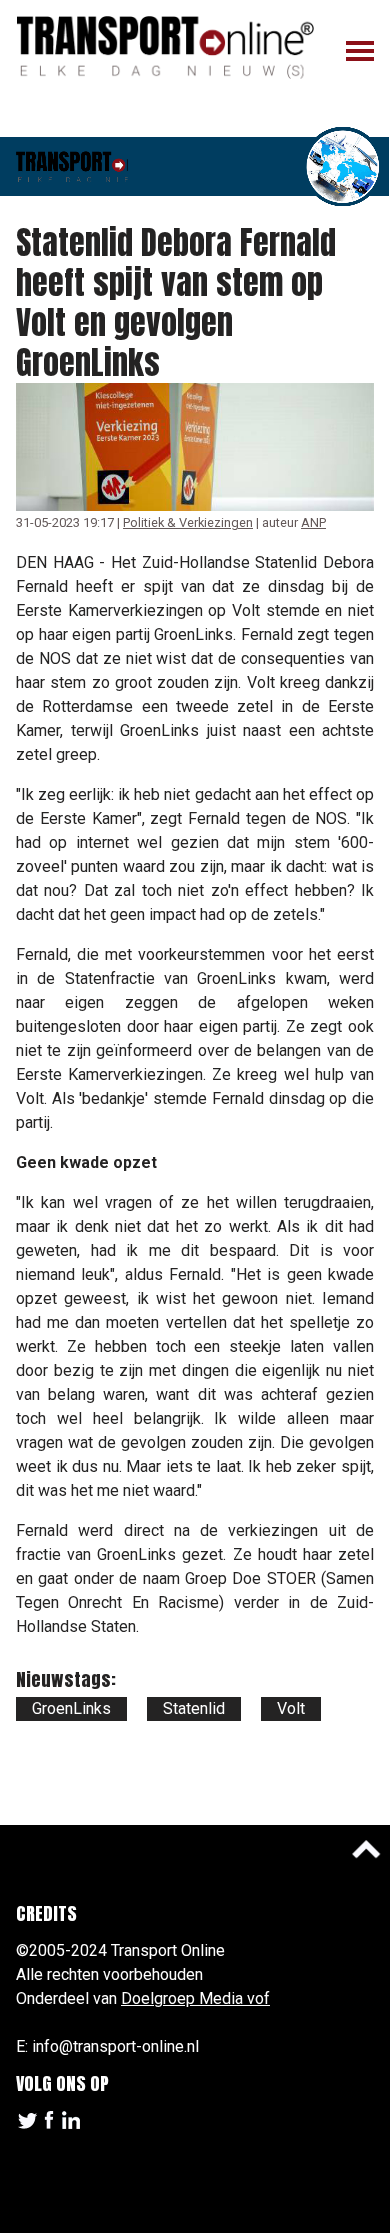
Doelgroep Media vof (195, 1998)
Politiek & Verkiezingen (188, 522)
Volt (291, 1708)
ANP (313, 522)
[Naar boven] (366, 1849)
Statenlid (194, 1708)
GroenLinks (71, 1708)
